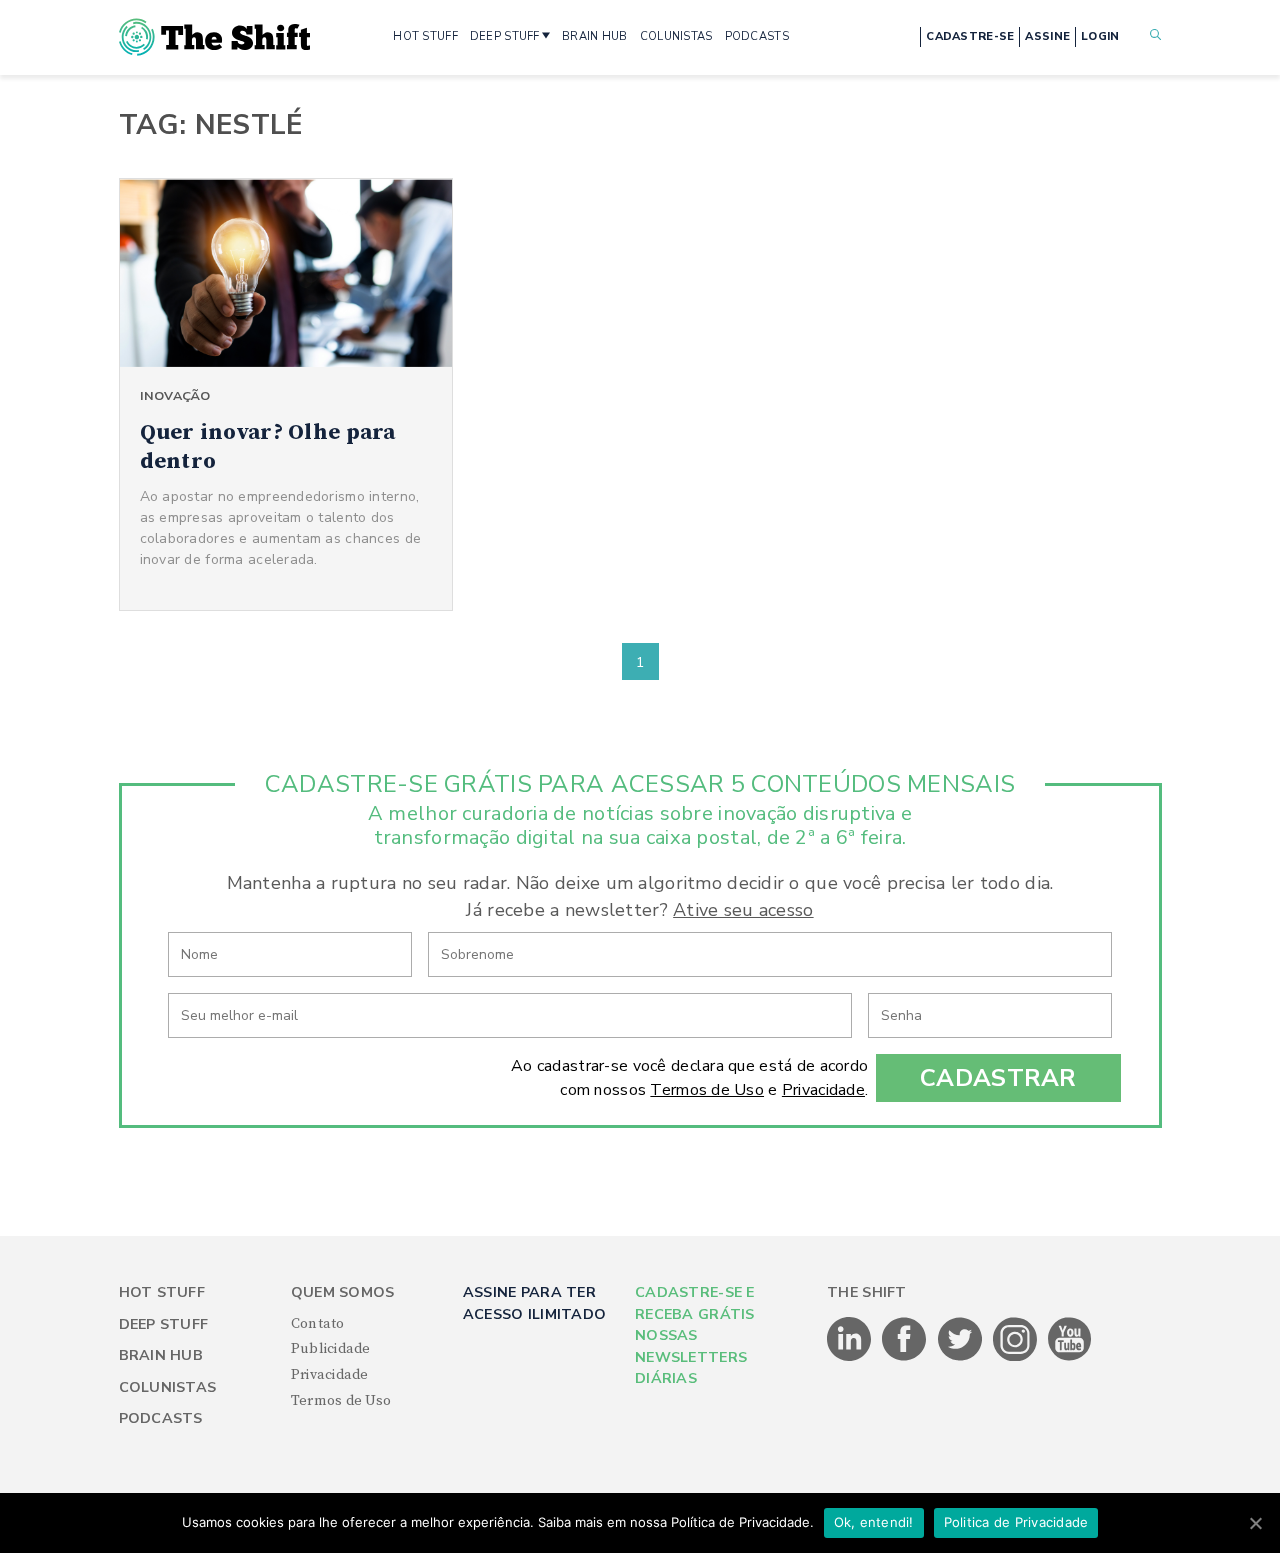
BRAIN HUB (595, 36)
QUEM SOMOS (343, 1292)
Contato (318, 1324)
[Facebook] (905, 1357)
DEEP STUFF (505, 36)
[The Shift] (215, 37)
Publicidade (331, 1349)
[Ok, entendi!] (1255, 1523)
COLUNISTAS (676, 36)
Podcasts (161, 1418)
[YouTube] (1070, 1357)
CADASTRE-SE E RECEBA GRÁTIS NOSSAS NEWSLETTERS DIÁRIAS (695, 1335)
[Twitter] (961, 1357)
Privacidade (823, 1090)
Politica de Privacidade (1016, 1522)
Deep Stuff (164, 1324)
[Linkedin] (850, 1357)
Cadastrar (998, 1078)
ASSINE (1047, 36)
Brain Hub (161, 1355)
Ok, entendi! (874, 1522)
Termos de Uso (707, 1090)
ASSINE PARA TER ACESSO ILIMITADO (534, 1303)
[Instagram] (1016, 1357)
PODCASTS (757, 36)
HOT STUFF (425, 36)
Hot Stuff (162, 1292)
